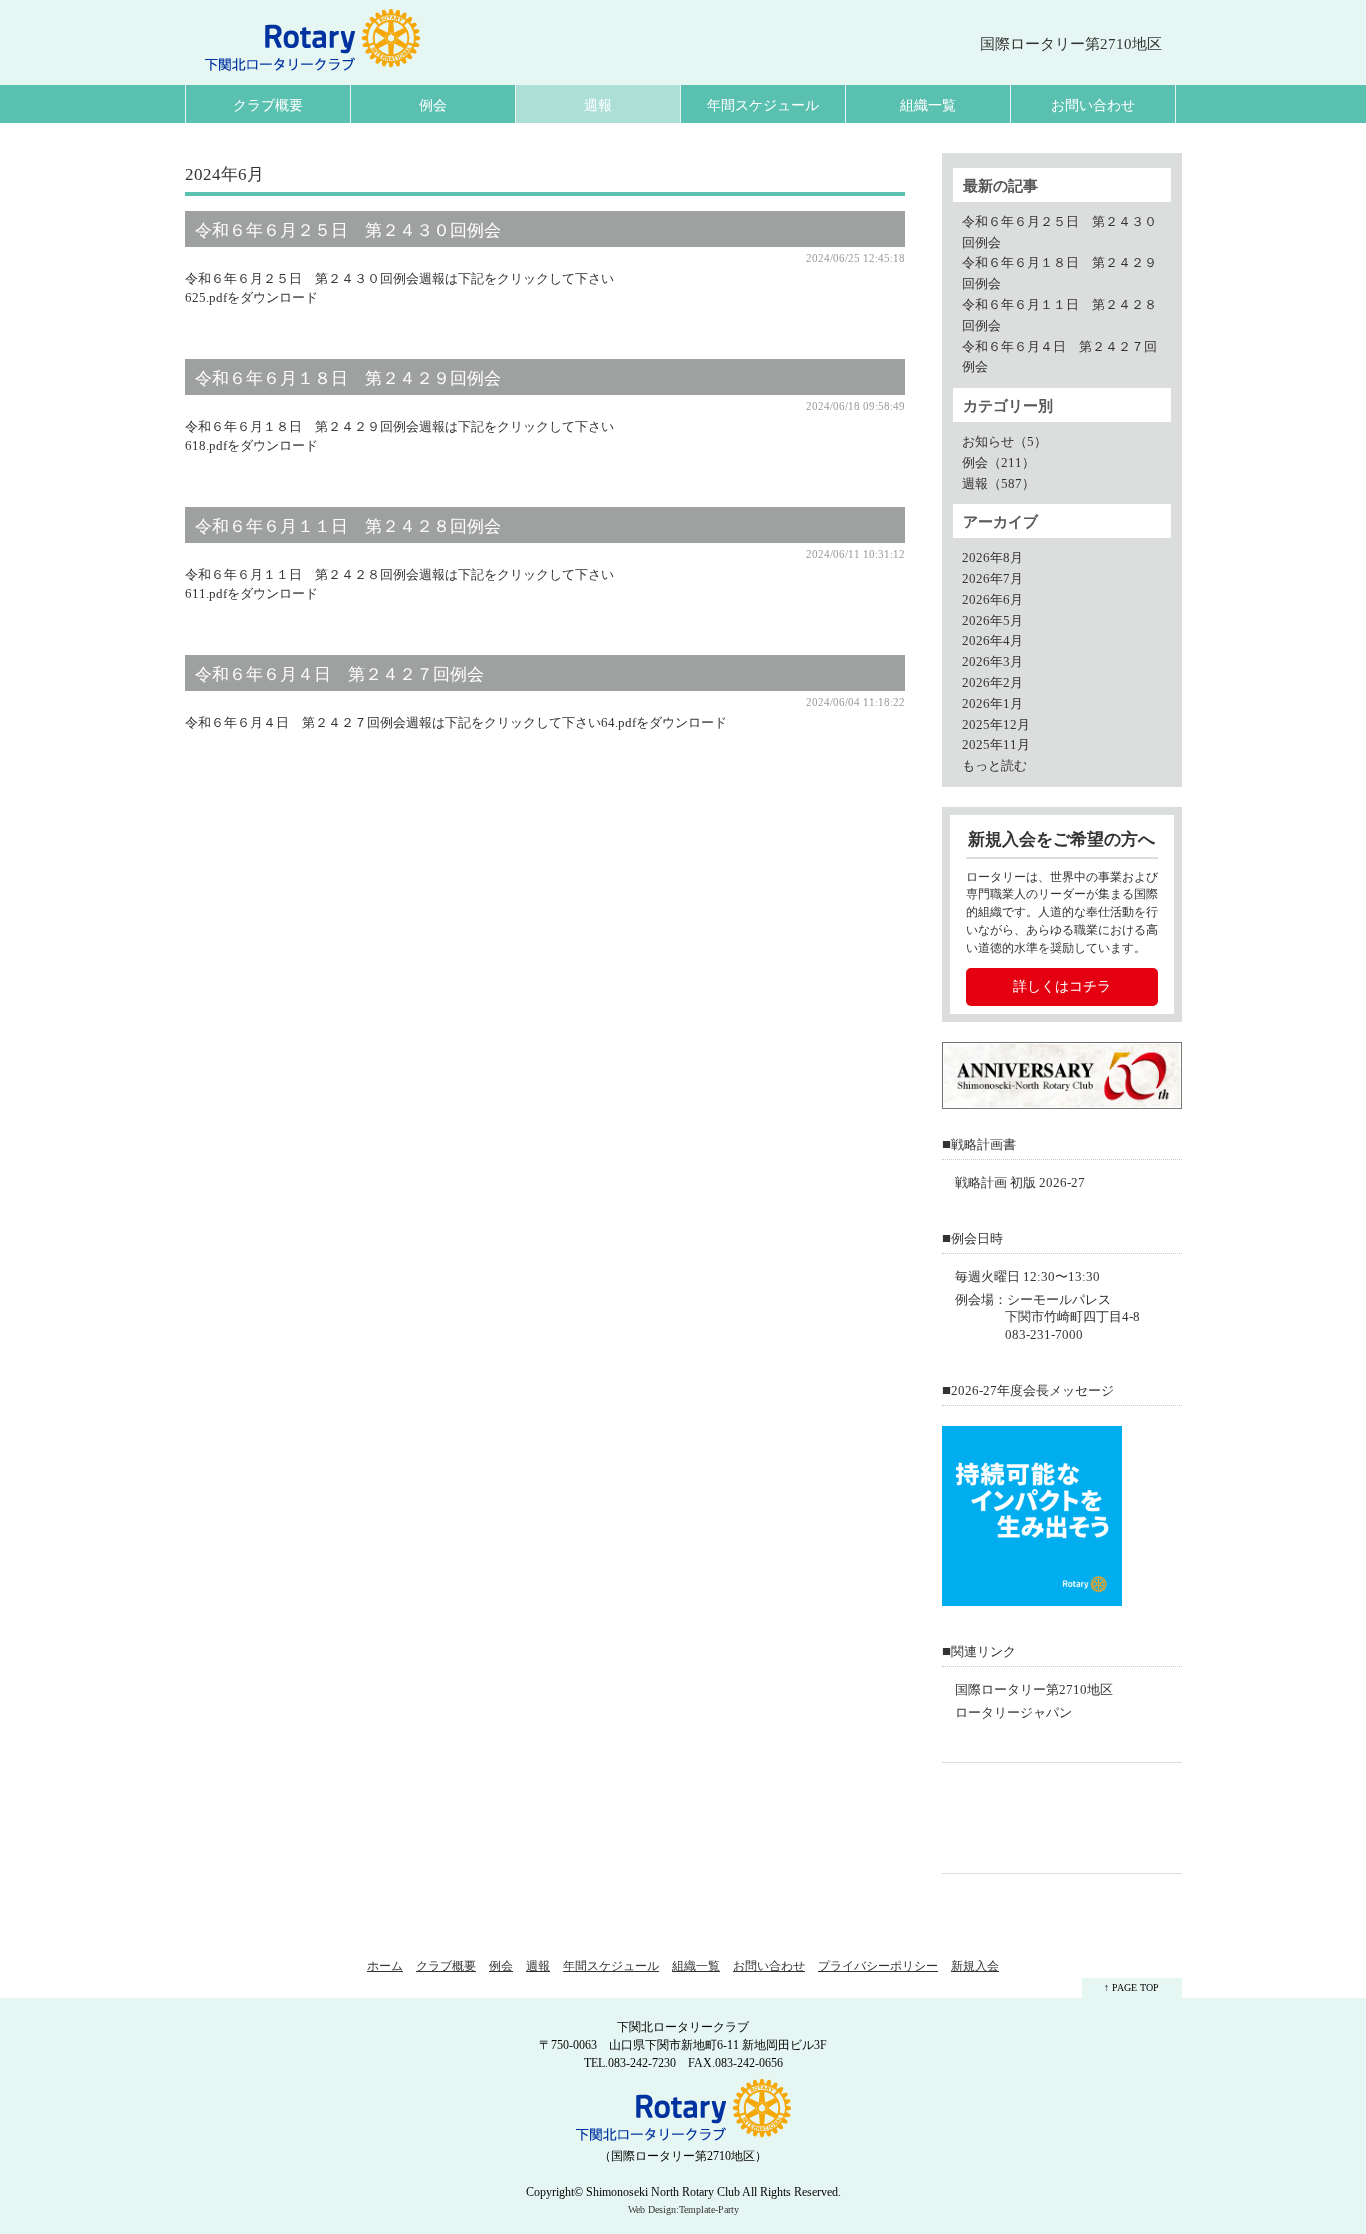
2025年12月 (996, 725)
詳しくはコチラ (1062, 986)
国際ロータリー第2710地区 (1034, 1690)
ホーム (385, 1966)
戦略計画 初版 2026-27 (1020, 1183)
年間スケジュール (763, 105)
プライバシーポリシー (878, 1966)
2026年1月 (992, 704)
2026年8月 (992, 558)
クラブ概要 (268, 105)
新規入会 (975, 1966)
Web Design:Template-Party (683, 2209)
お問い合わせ (1093, 105)
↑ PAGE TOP (1131, 1987)
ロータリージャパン (1013, 1713)
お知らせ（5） (1004, 442)
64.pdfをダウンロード (664, 723)
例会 (433, 105)
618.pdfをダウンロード (251, 446)
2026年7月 (992, 579)
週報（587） (998, 484)
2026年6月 (992, 600)
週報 (598, 105)
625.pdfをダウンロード (251, 298)
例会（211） (998, 463)
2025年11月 (996, 745)
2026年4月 (992, 641)
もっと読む (994, 766)
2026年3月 (992, 662)
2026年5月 (992, 621)
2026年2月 (992, 683)
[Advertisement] (1067, 1818)
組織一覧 (928, 105)
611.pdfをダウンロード (251, 594)
